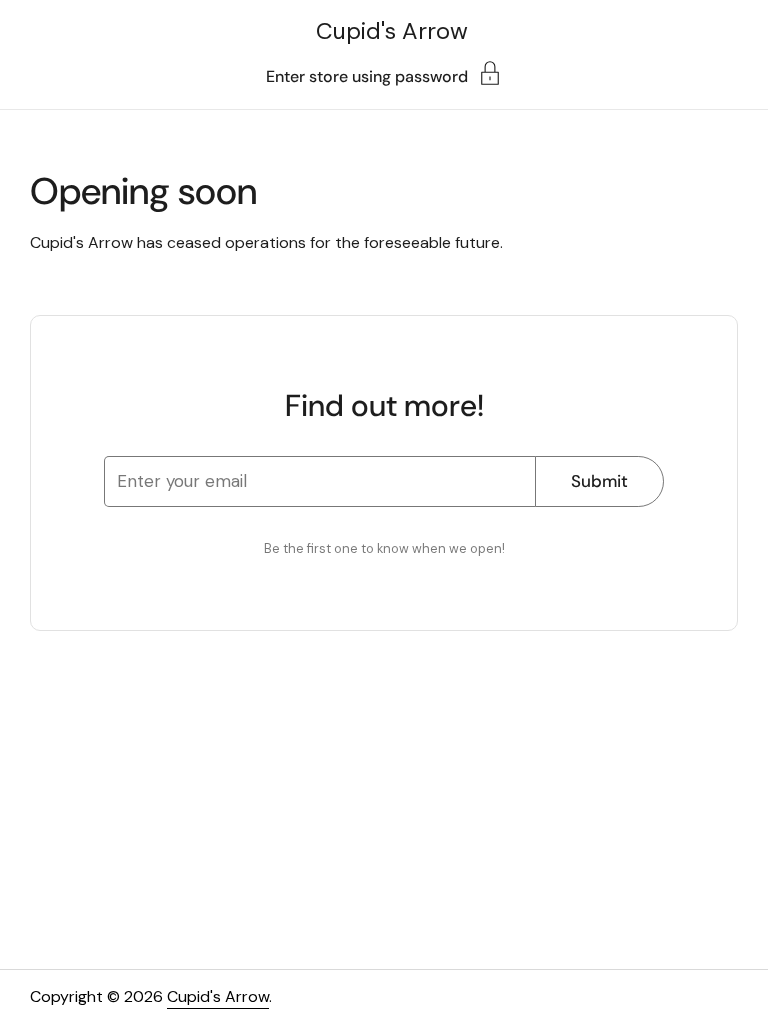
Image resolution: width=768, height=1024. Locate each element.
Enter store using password (367, 75)
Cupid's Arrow (392, 31)
